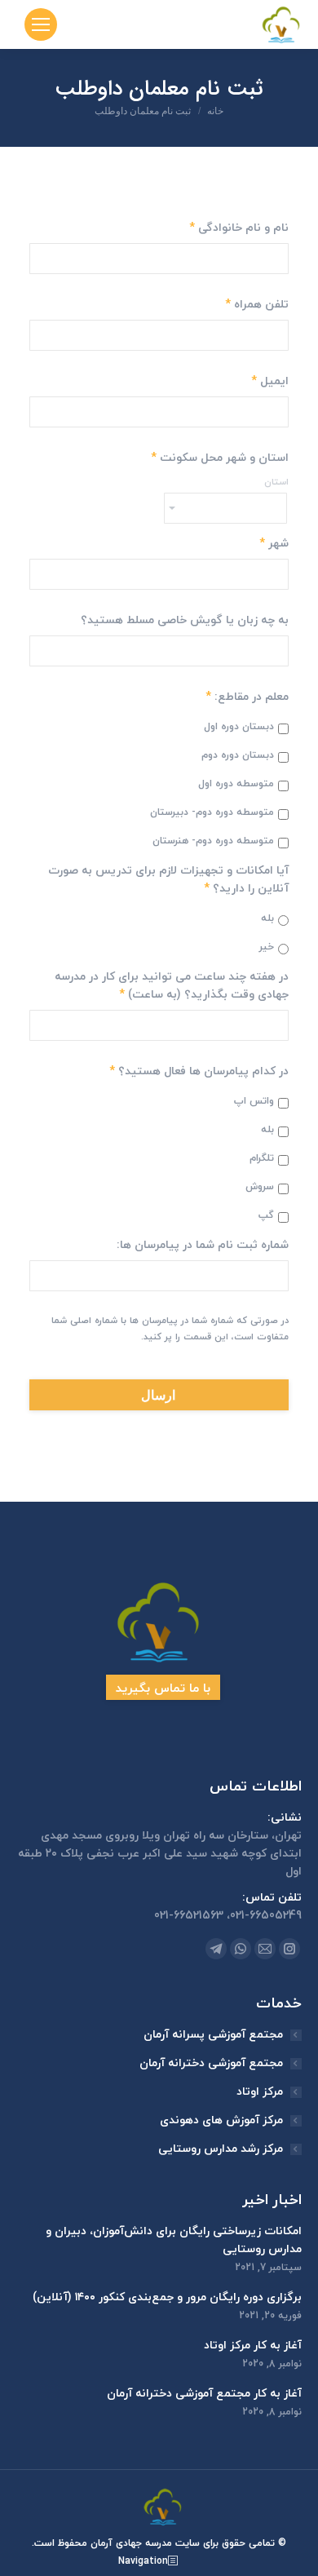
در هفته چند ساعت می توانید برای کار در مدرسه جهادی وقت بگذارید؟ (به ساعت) (172, 985)
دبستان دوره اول (239, 727)
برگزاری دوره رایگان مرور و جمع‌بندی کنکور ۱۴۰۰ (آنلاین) (167, 2297)
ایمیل (270, 381)
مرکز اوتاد (260, 2091)
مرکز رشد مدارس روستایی (221, 2149)
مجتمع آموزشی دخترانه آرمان (211, 2063)
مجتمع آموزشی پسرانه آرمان (213, 2034)
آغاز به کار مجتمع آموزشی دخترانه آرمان (204, 2393)
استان (276, 482)
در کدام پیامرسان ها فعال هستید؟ (199, 1071)
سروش (260, 1187)
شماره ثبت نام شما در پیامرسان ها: (203, 1245)
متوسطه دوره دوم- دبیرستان (212, 812)
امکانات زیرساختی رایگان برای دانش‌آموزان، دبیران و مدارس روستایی (174, 2240)
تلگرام (262, 1158)
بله (267, 918)
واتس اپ (254, 1101)
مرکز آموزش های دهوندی (221, 2120)
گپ (266, 1215)
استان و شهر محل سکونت (220, 458)
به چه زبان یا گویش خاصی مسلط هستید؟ (185, 620)
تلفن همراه (257, 304)
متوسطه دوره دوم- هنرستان (213, 841)
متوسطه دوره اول (236, 784)
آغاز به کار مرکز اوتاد (253, 2345)
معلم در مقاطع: (247, 697)
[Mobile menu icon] (41, 24)
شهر (274, 543)
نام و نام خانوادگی (239, 228)
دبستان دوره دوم (238, 755)
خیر (267, 947)
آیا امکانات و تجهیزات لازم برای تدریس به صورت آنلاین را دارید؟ (168, 879)
